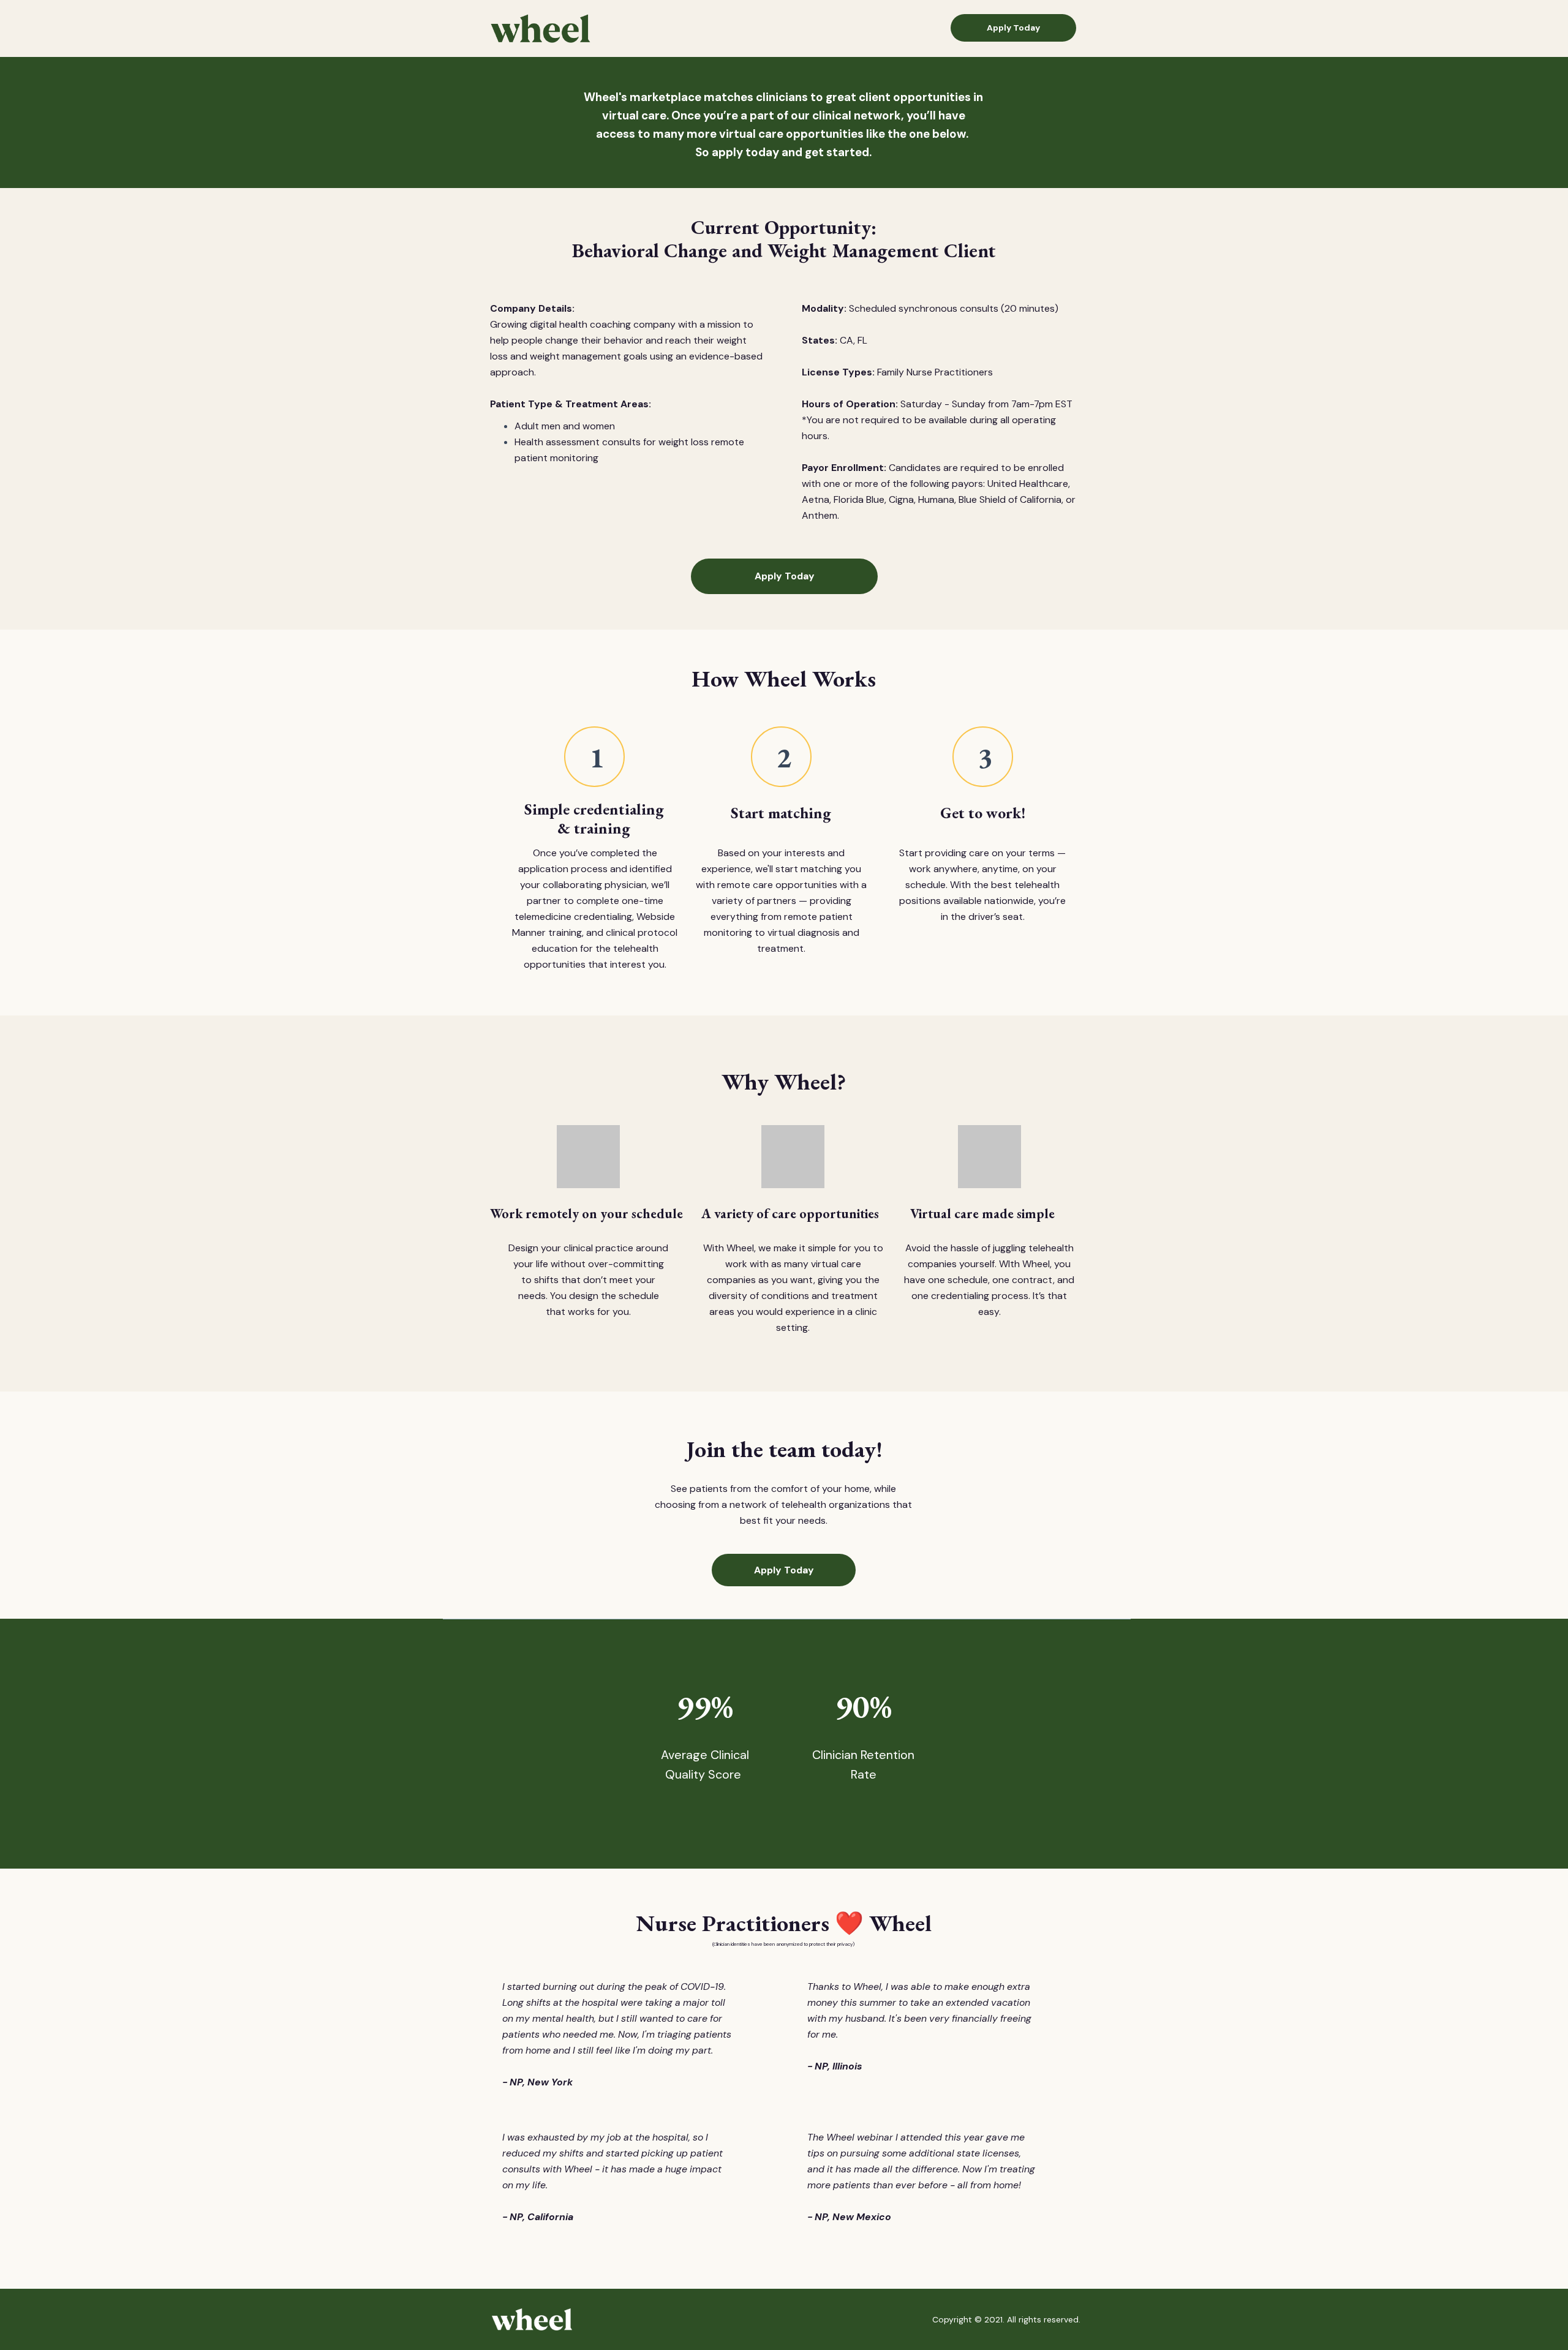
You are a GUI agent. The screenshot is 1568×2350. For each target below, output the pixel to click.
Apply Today (1013, 28)
